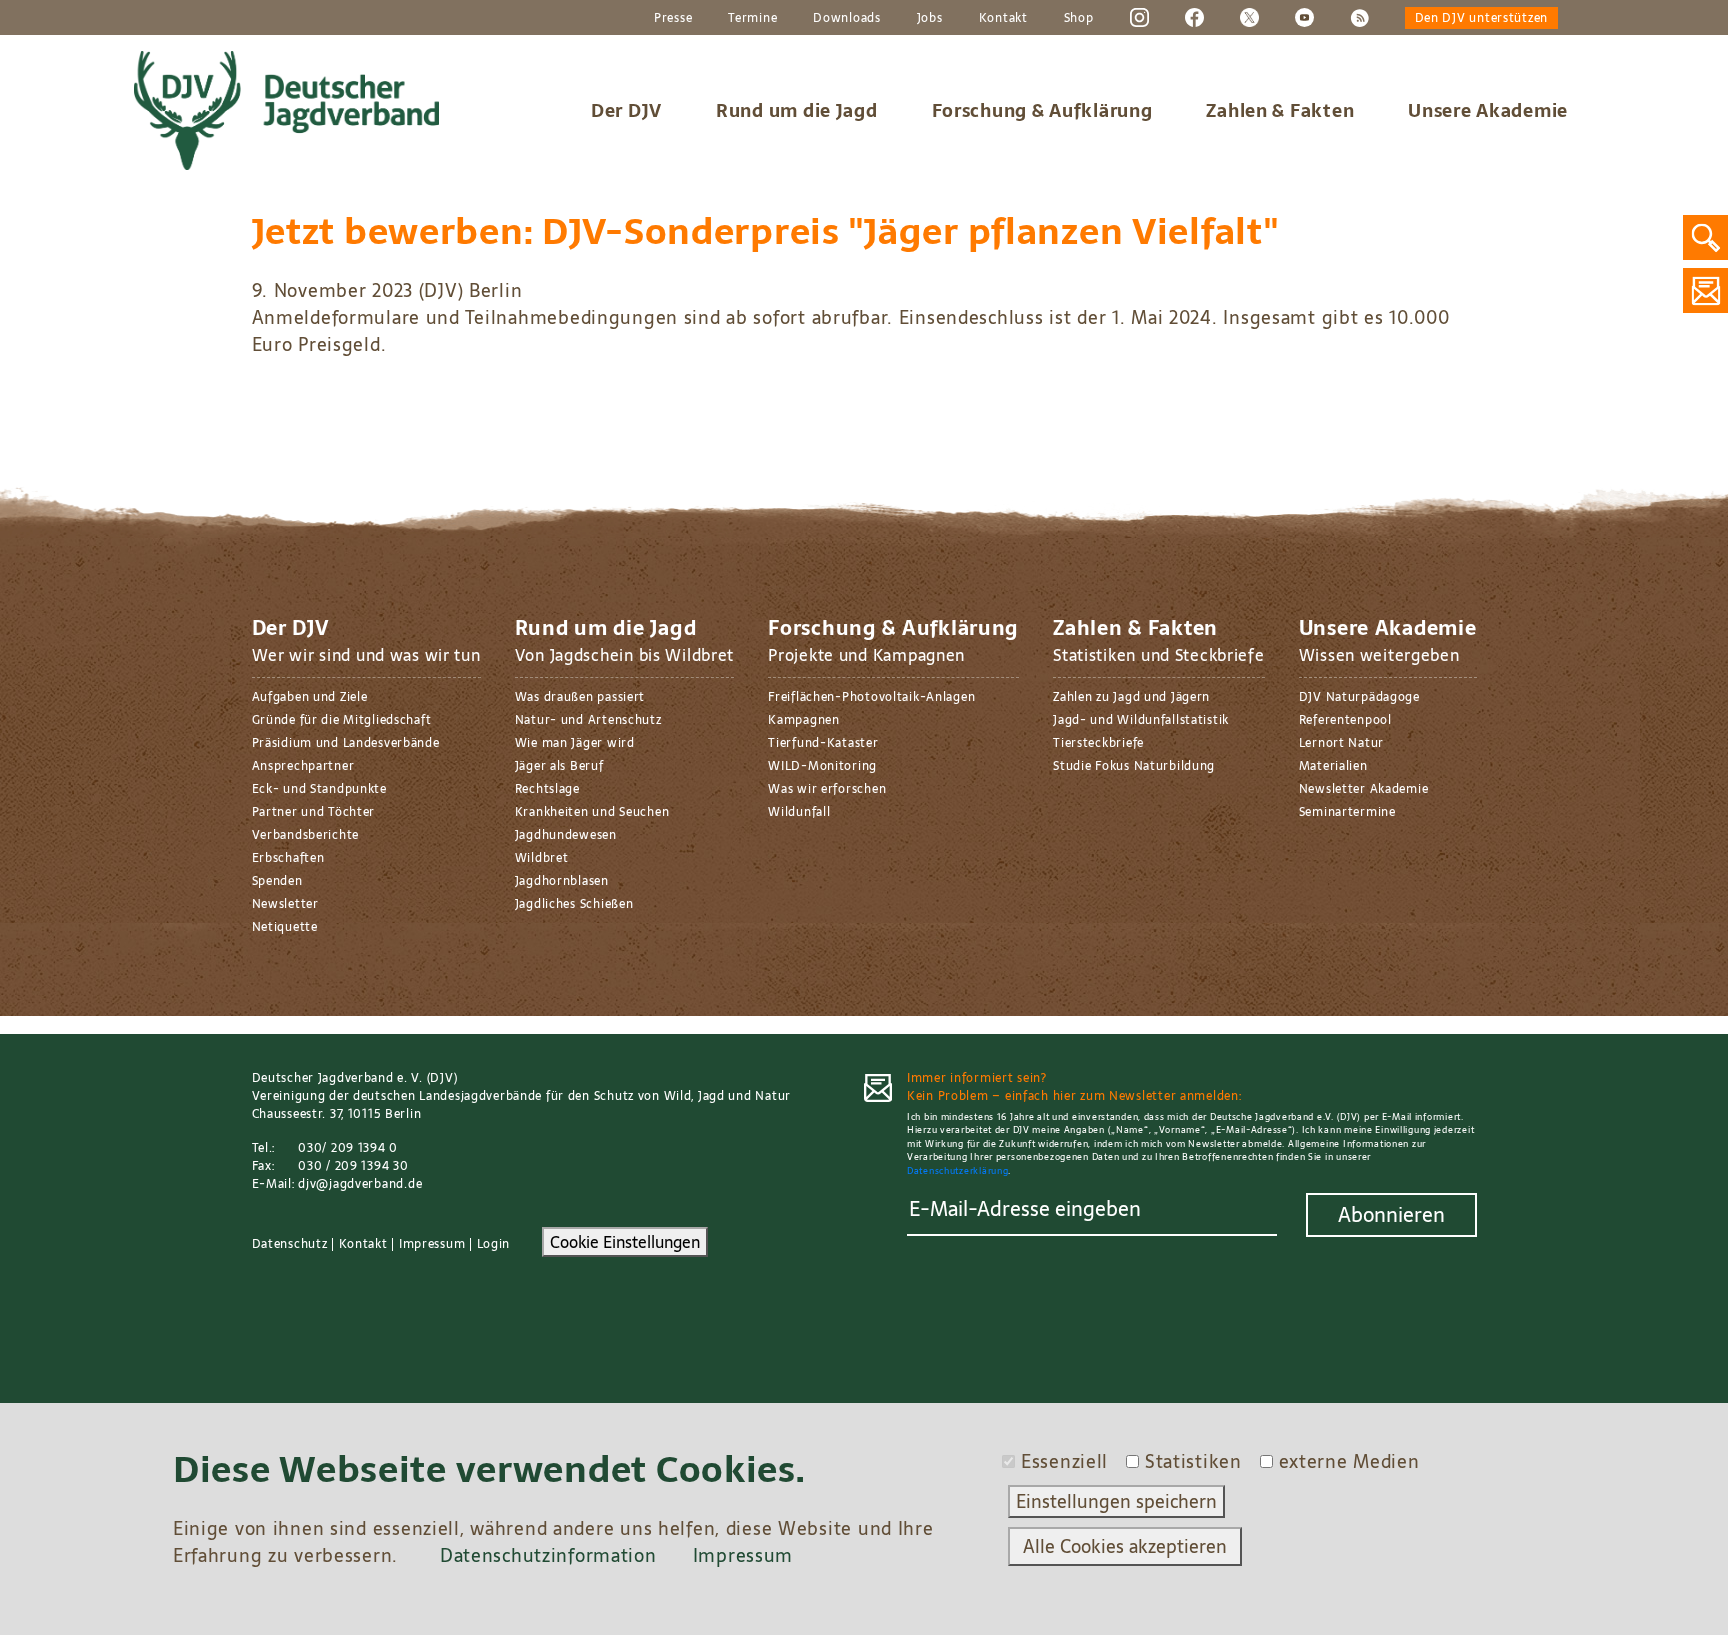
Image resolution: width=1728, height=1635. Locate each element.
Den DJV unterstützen (1481, 18)
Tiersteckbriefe (1098, 743)
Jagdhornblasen (562, 881)
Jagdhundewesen (566, 835)
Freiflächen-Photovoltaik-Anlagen (871, 697)
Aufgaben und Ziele (310, 697)
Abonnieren (1391, 1215)
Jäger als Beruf (559, 766)
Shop (1079, 18)
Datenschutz (290, 1244)
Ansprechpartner (303, 766)
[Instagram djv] (1139, 17)
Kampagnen (803, 720)
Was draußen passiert (580, 697)
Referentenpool (1345, 720)
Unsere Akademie (1488, 110)
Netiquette (285, 927)
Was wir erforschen (827, 789)
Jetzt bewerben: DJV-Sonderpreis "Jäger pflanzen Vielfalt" (766, 231)
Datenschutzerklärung (957, 1170)
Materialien (1333, 766)
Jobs (930, 18)
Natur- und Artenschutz (588, 720)
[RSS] (1359, 17)
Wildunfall (799, 812)
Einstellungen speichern (1116, 1501)
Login (494, 1244)
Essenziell (1064, 1461)
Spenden (277, 881)
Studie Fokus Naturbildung (1134, 766)
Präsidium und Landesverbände (346, 743)
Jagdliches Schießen (574, 904)
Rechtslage (547, 789)
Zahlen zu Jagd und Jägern (1131, 697)
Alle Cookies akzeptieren (1125, 1546)
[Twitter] (1249, 17)
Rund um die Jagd (797, 110)
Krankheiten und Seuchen (592, 812)
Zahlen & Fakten (1280, 110)
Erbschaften (288, 858)
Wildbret (542, 858)
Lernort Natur (1341, 743)
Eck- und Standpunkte (319, 789)
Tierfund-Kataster (823, 743)
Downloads (846, 18)
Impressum (432, 1244)
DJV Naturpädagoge (1359, 697)
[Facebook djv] (1194, 17)
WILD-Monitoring (822, 766)
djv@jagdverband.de (360, 1184)
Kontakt (1003, 18)
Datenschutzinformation (548, 1555)
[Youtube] (1304, 17)
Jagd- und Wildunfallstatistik (1141, 720)
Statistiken (1193, 1461)
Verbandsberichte (306, 835)
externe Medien (1349, 1461)
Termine (752, 18)
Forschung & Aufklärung (1042, 110)
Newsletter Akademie (1364, 789)
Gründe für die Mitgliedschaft (342, 720)
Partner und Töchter (314, 812)
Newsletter (285, 904)
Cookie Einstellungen (625, 1242)
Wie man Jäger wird (575, 743)
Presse (673, 18)
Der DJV (626, 110)
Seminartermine (1347, 812)
